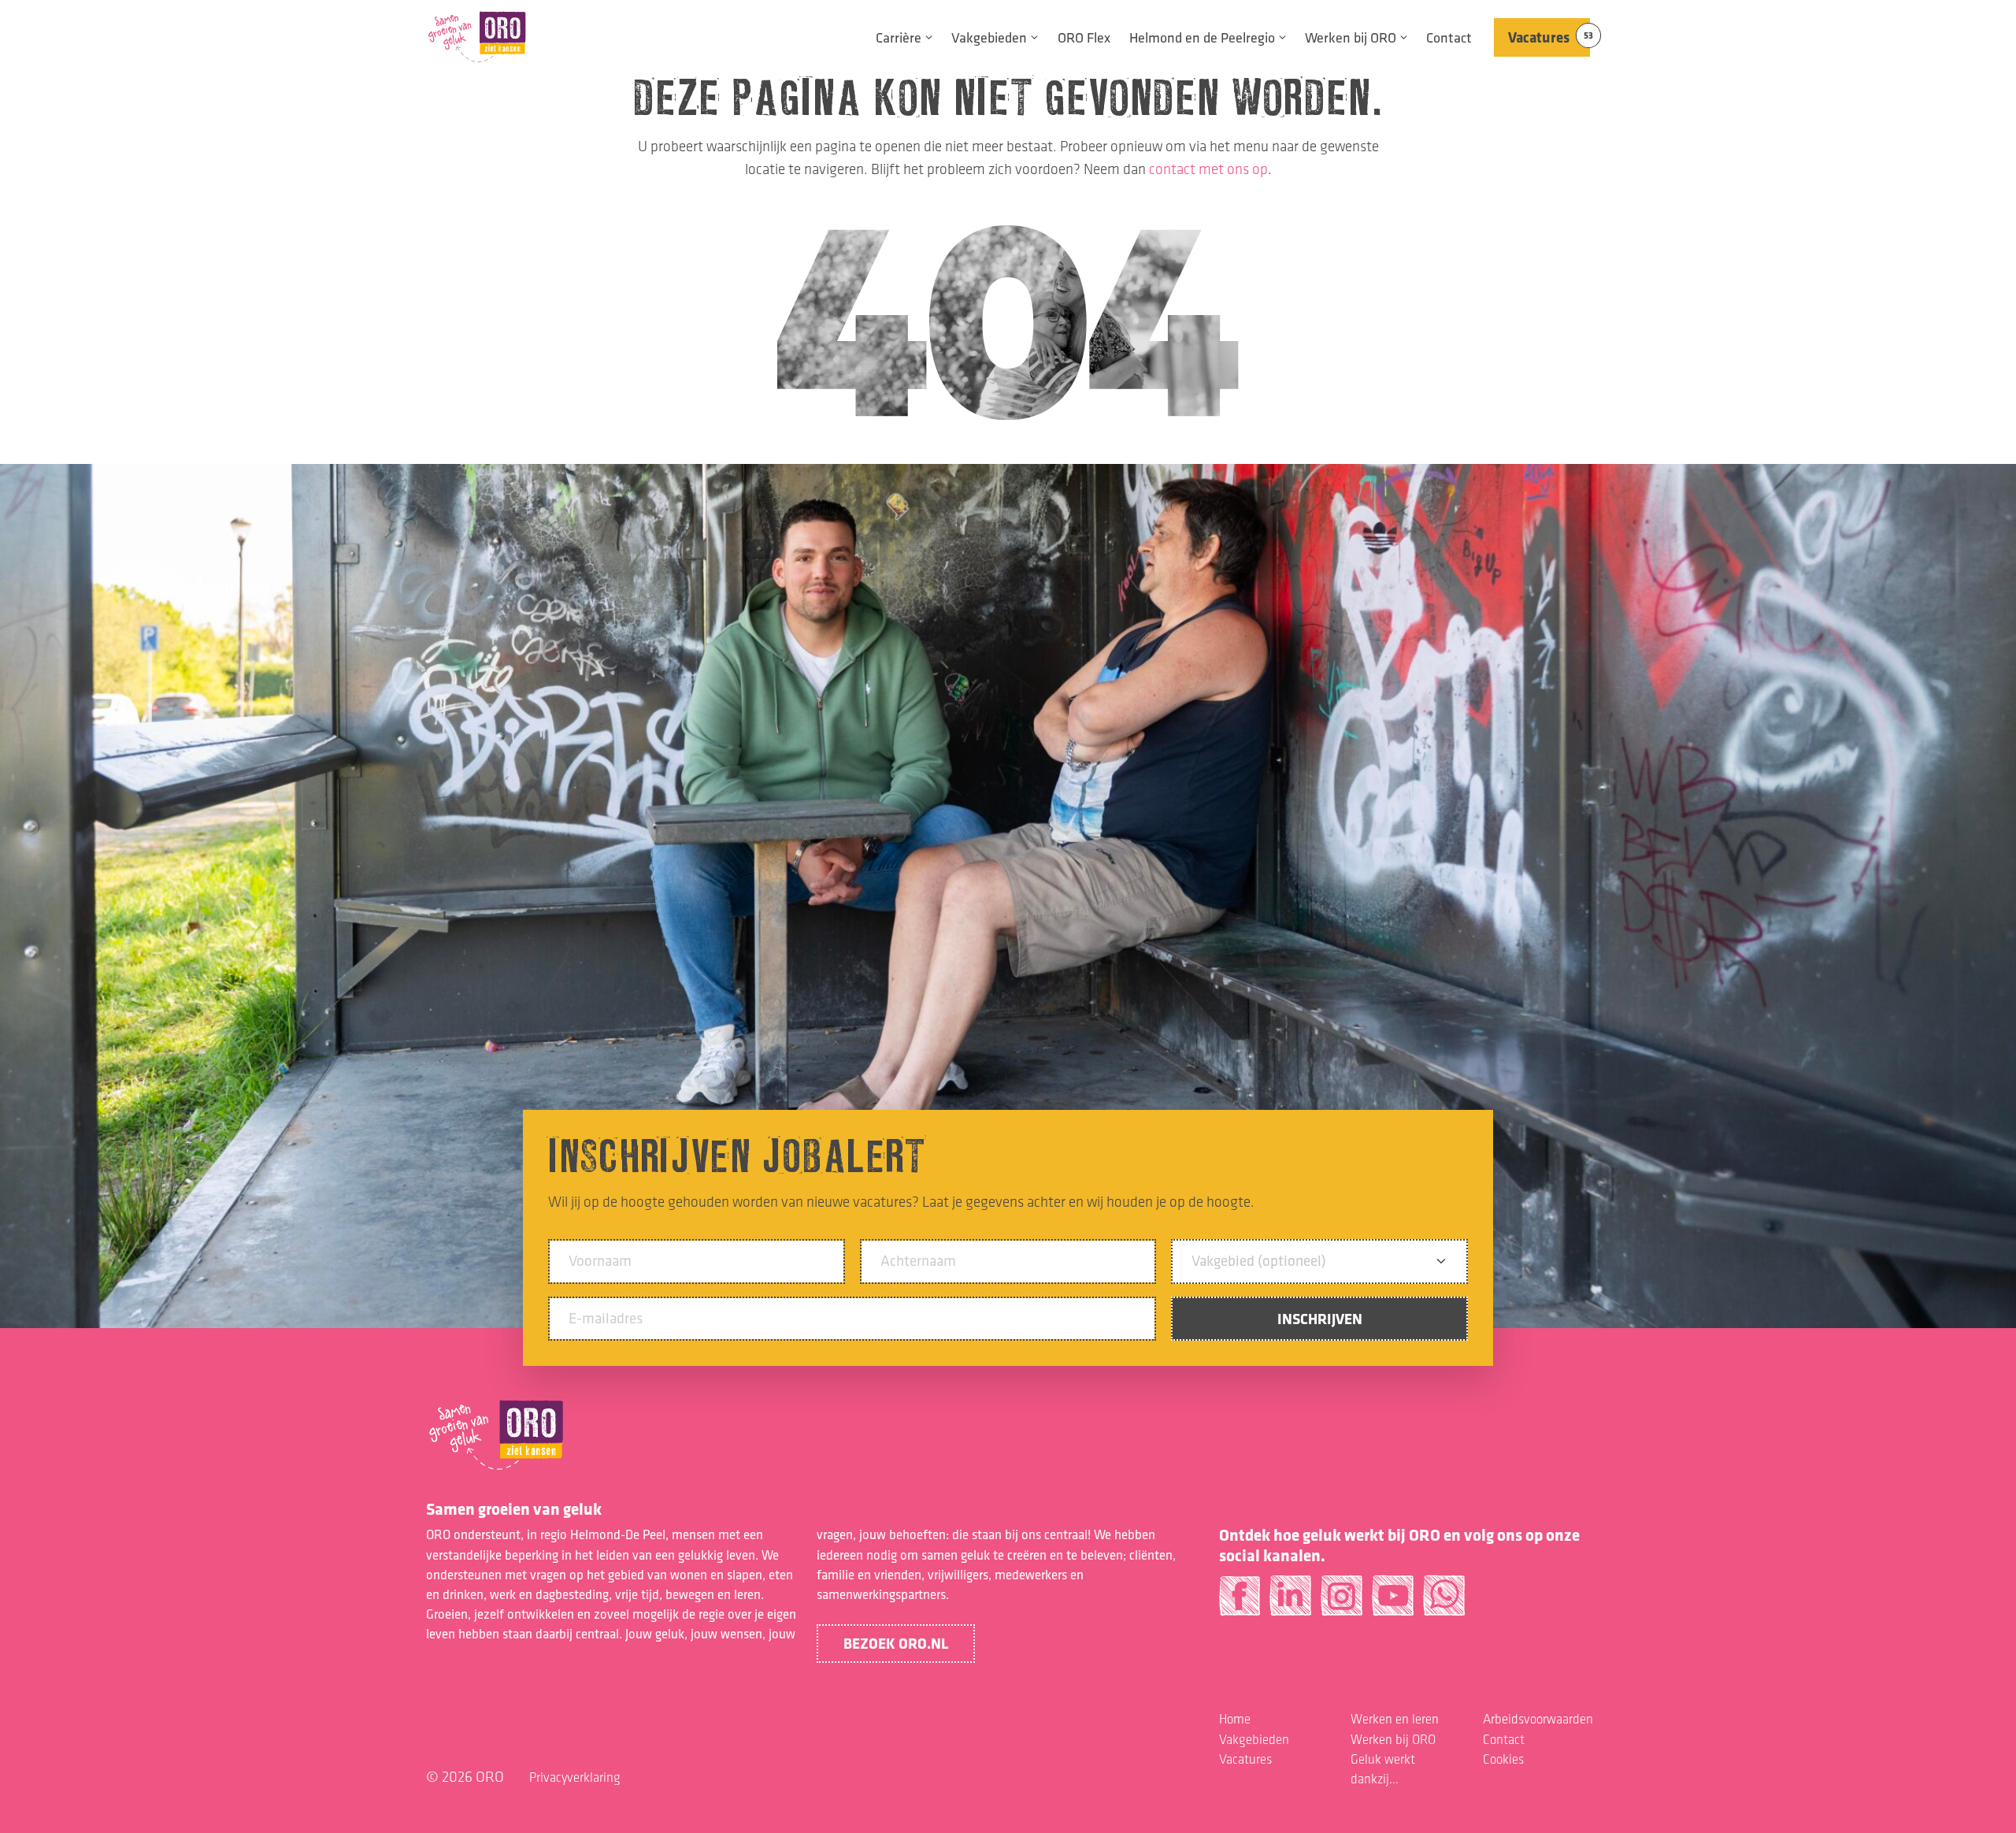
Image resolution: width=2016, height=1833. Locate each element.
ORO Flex (1084, 37)
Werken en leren (1395, 1719)
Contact (1449, 37)
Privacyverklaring (575, 1777)
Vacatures (1549, 37)
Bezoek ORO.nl (896, 1643)
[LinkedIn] (1290, 1602)
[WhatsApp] (1444, 1602)
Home (1235, 1719)
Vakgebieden (989, 37)
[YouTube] (1393, 1602)
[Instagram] (1342, 1602)
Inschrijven (1320, 1319)
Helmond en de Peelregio (1202, 37)
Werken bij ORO (1351, 37)
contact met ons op (1208, 169)
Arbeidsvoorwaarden (1538, 1719)
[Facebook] (1240, 1602)
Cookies (1503, 1759)
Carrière (899, 37)
